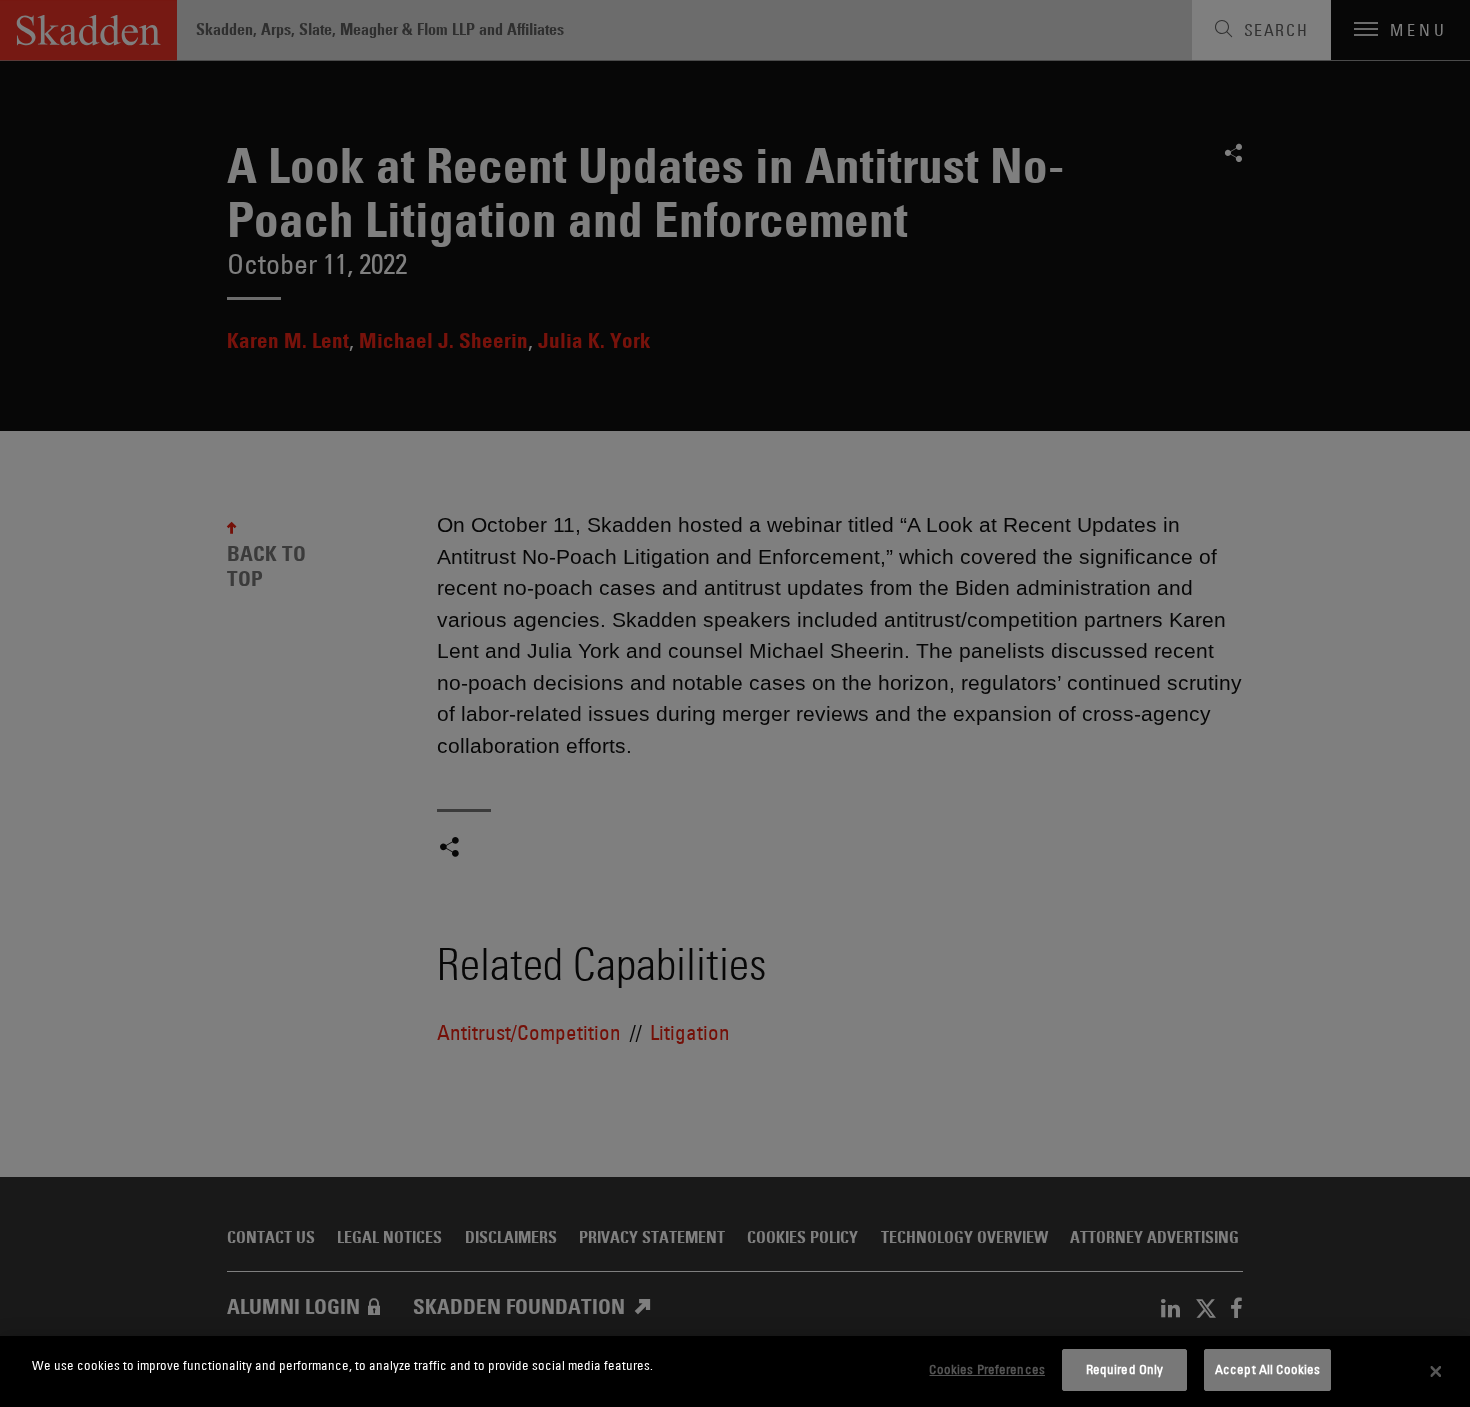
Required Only (1125, 1369)
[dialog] (735, 1371)
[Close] (1436, 1372)
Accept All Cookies (1267, 1369)
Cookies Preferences (986, 1369)
